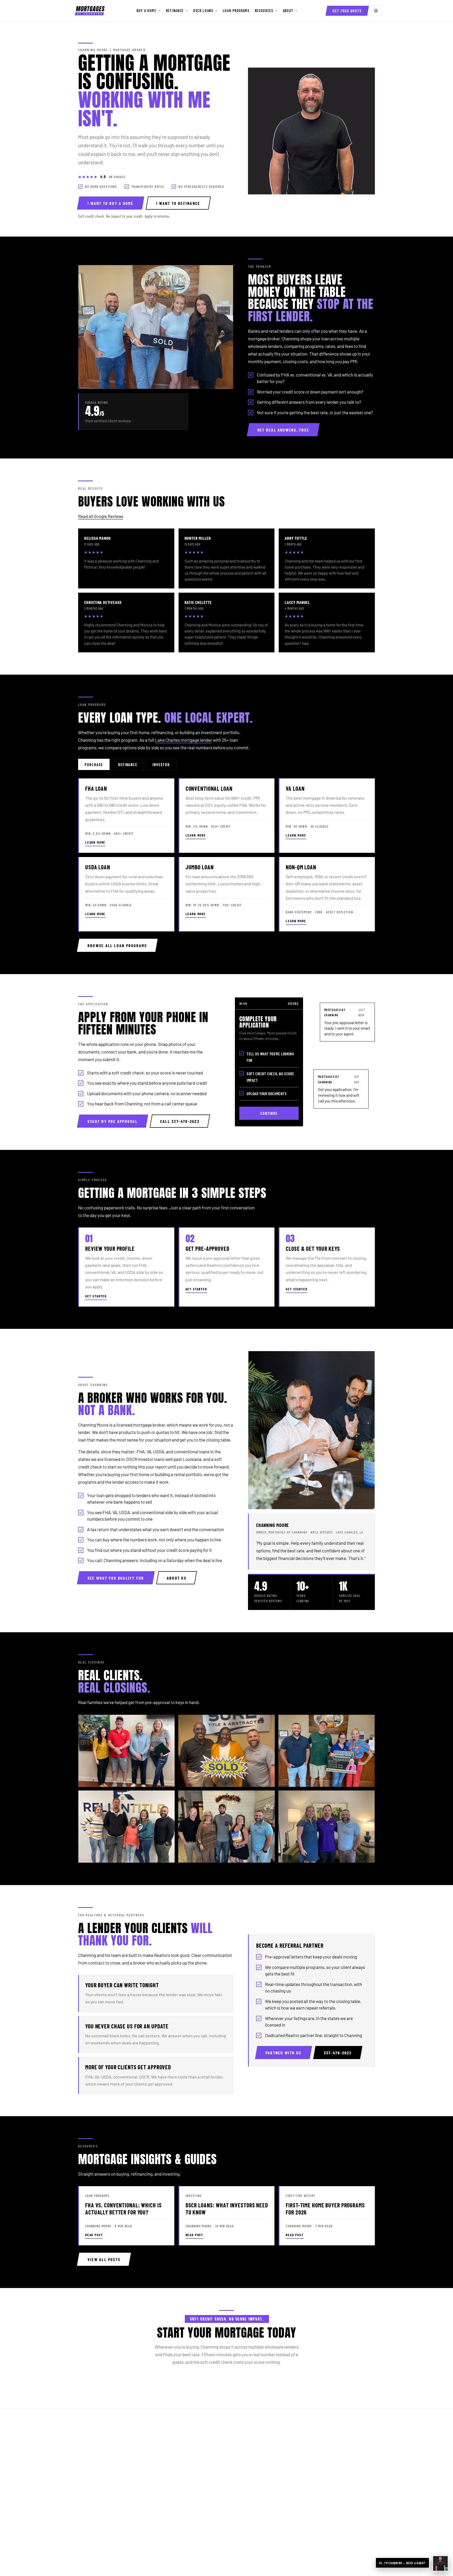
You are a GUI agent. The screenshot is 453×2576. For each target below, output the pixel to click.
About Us (322, 2440)
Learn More (95, 842)
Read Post (94, 2235)
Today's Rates (255, 2475)
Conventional (185, 2466)
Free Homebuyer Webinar (266, 2484)
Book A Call (323, 2484)
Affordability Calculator (264, 2457)
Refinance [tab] (128, 765)
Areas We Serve (328, 2466)
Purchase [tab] (94, 765)
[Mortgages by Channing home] (90, 11)
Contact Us (323, 2475)
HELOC (179, 2492)
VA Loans (181, 2449)
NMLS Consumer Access (262, 2551)
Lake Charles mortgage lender (184, 740)
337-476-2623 (98, 2484)
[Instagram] (96, 2523)
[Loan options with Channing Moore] (440, 2563)
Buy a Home (147, 11)
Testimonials (325, 2457)
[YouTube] (110, 2523)
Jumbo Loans (185, 2475)
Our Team (322, 2449)
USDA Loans (184, 2457)
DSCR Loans (203, 11)
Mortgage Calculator (262, 2449)
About (288, 11)
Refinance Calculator (262, 2466)
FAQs (248, 2501)
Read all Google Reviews (101, 516)
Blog (247, 2492)
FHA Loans (183, 2440)
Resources (264, 11)
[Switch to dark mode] (376, 11)
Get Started (96, 1296)
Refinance (175, 11)
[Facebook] (83, 2523)
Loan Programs (236, 11)
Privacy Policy (326, 2492)
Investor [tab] (161, 765)
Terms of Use (325, 2501)
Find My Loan (255, 2440)
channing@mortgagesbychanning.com (121, 2493)
